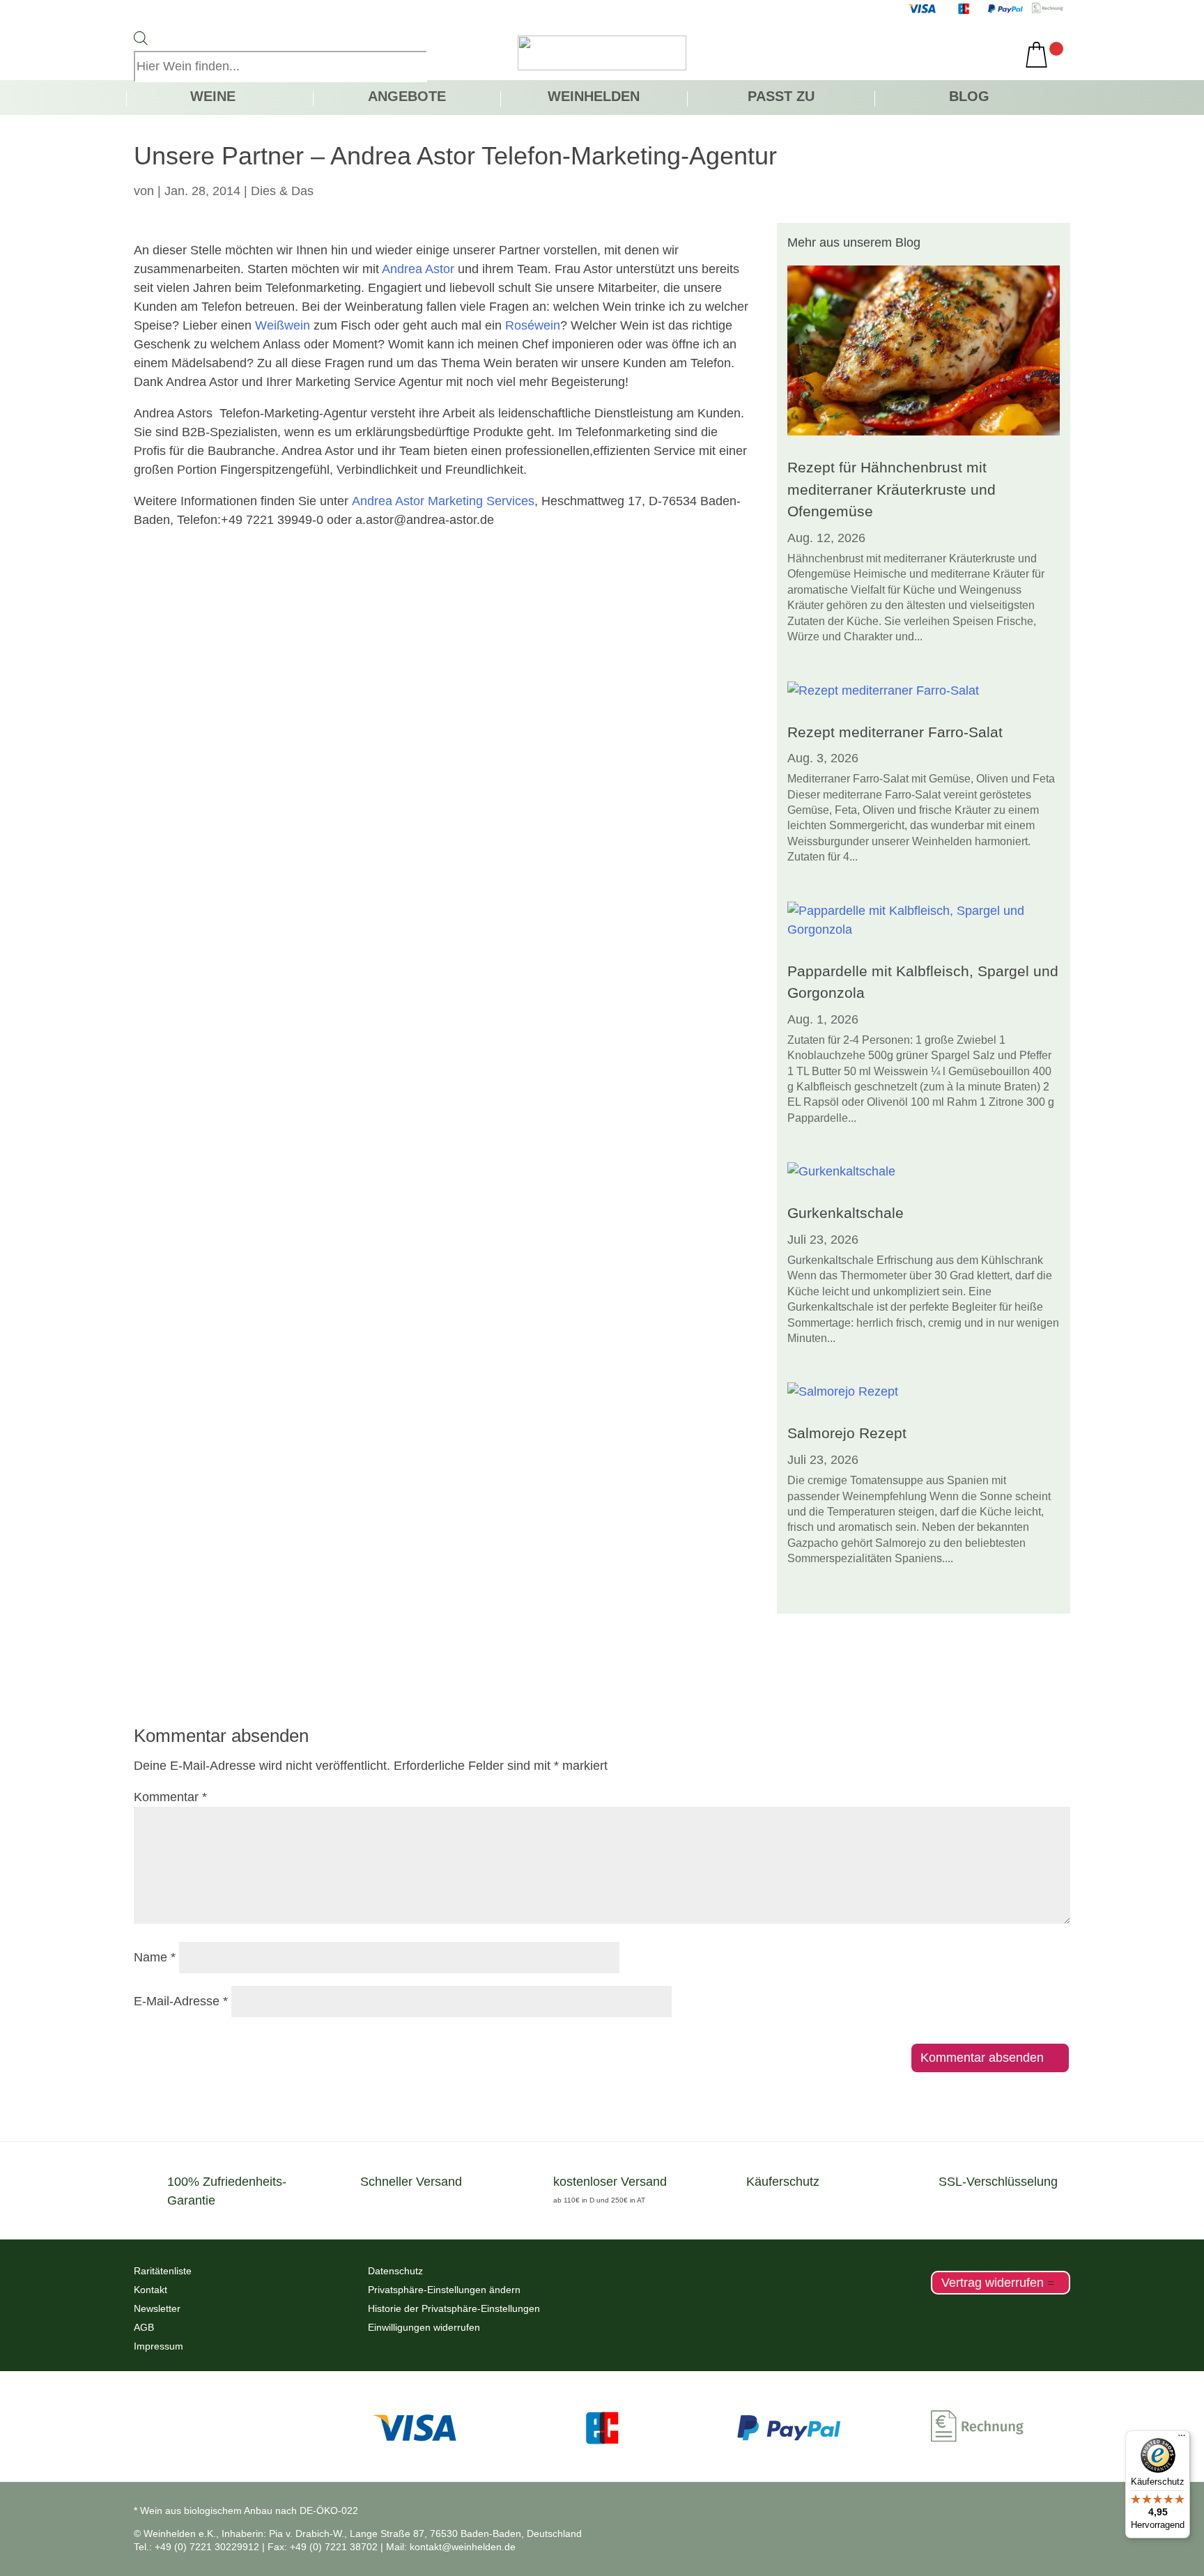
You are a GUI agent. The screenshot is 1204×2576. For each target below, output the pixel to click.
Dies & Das (282, 191)
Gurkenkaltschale (846, 1213)
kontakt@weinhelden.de (463, 2547)
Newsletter (157, 2308)
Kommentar (170, 1797)
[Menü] (1182, 2439)
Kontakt (150, 2290)
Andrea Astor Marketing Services (443, 501)
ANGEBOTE (407, 98)
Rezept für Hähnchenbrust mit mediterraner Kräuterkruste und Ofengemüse (892, 489)
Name (155, 1957)
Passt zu (781, 98)
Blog (969, 98)
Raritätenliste (163, 2271)
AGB (144, 2327)
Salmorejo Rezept (847, 1433)
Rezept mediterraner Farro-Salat (895, 732)
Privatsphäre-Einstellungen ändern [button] (444, 2290)
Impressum (159, 2346)
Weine (213, 98)
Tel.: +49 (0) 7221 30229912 (196, 2547)
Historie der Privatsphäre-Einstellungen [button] (454, 2308)
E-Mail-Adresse (181, 2001)
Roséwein (533, 325)
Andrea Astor (418, 269)
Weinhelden (594, 98)
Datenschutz (395, 2271)
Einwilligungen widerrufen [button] (424, 2327)
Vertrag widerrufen (993, 2283)
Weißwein (283, 325)
